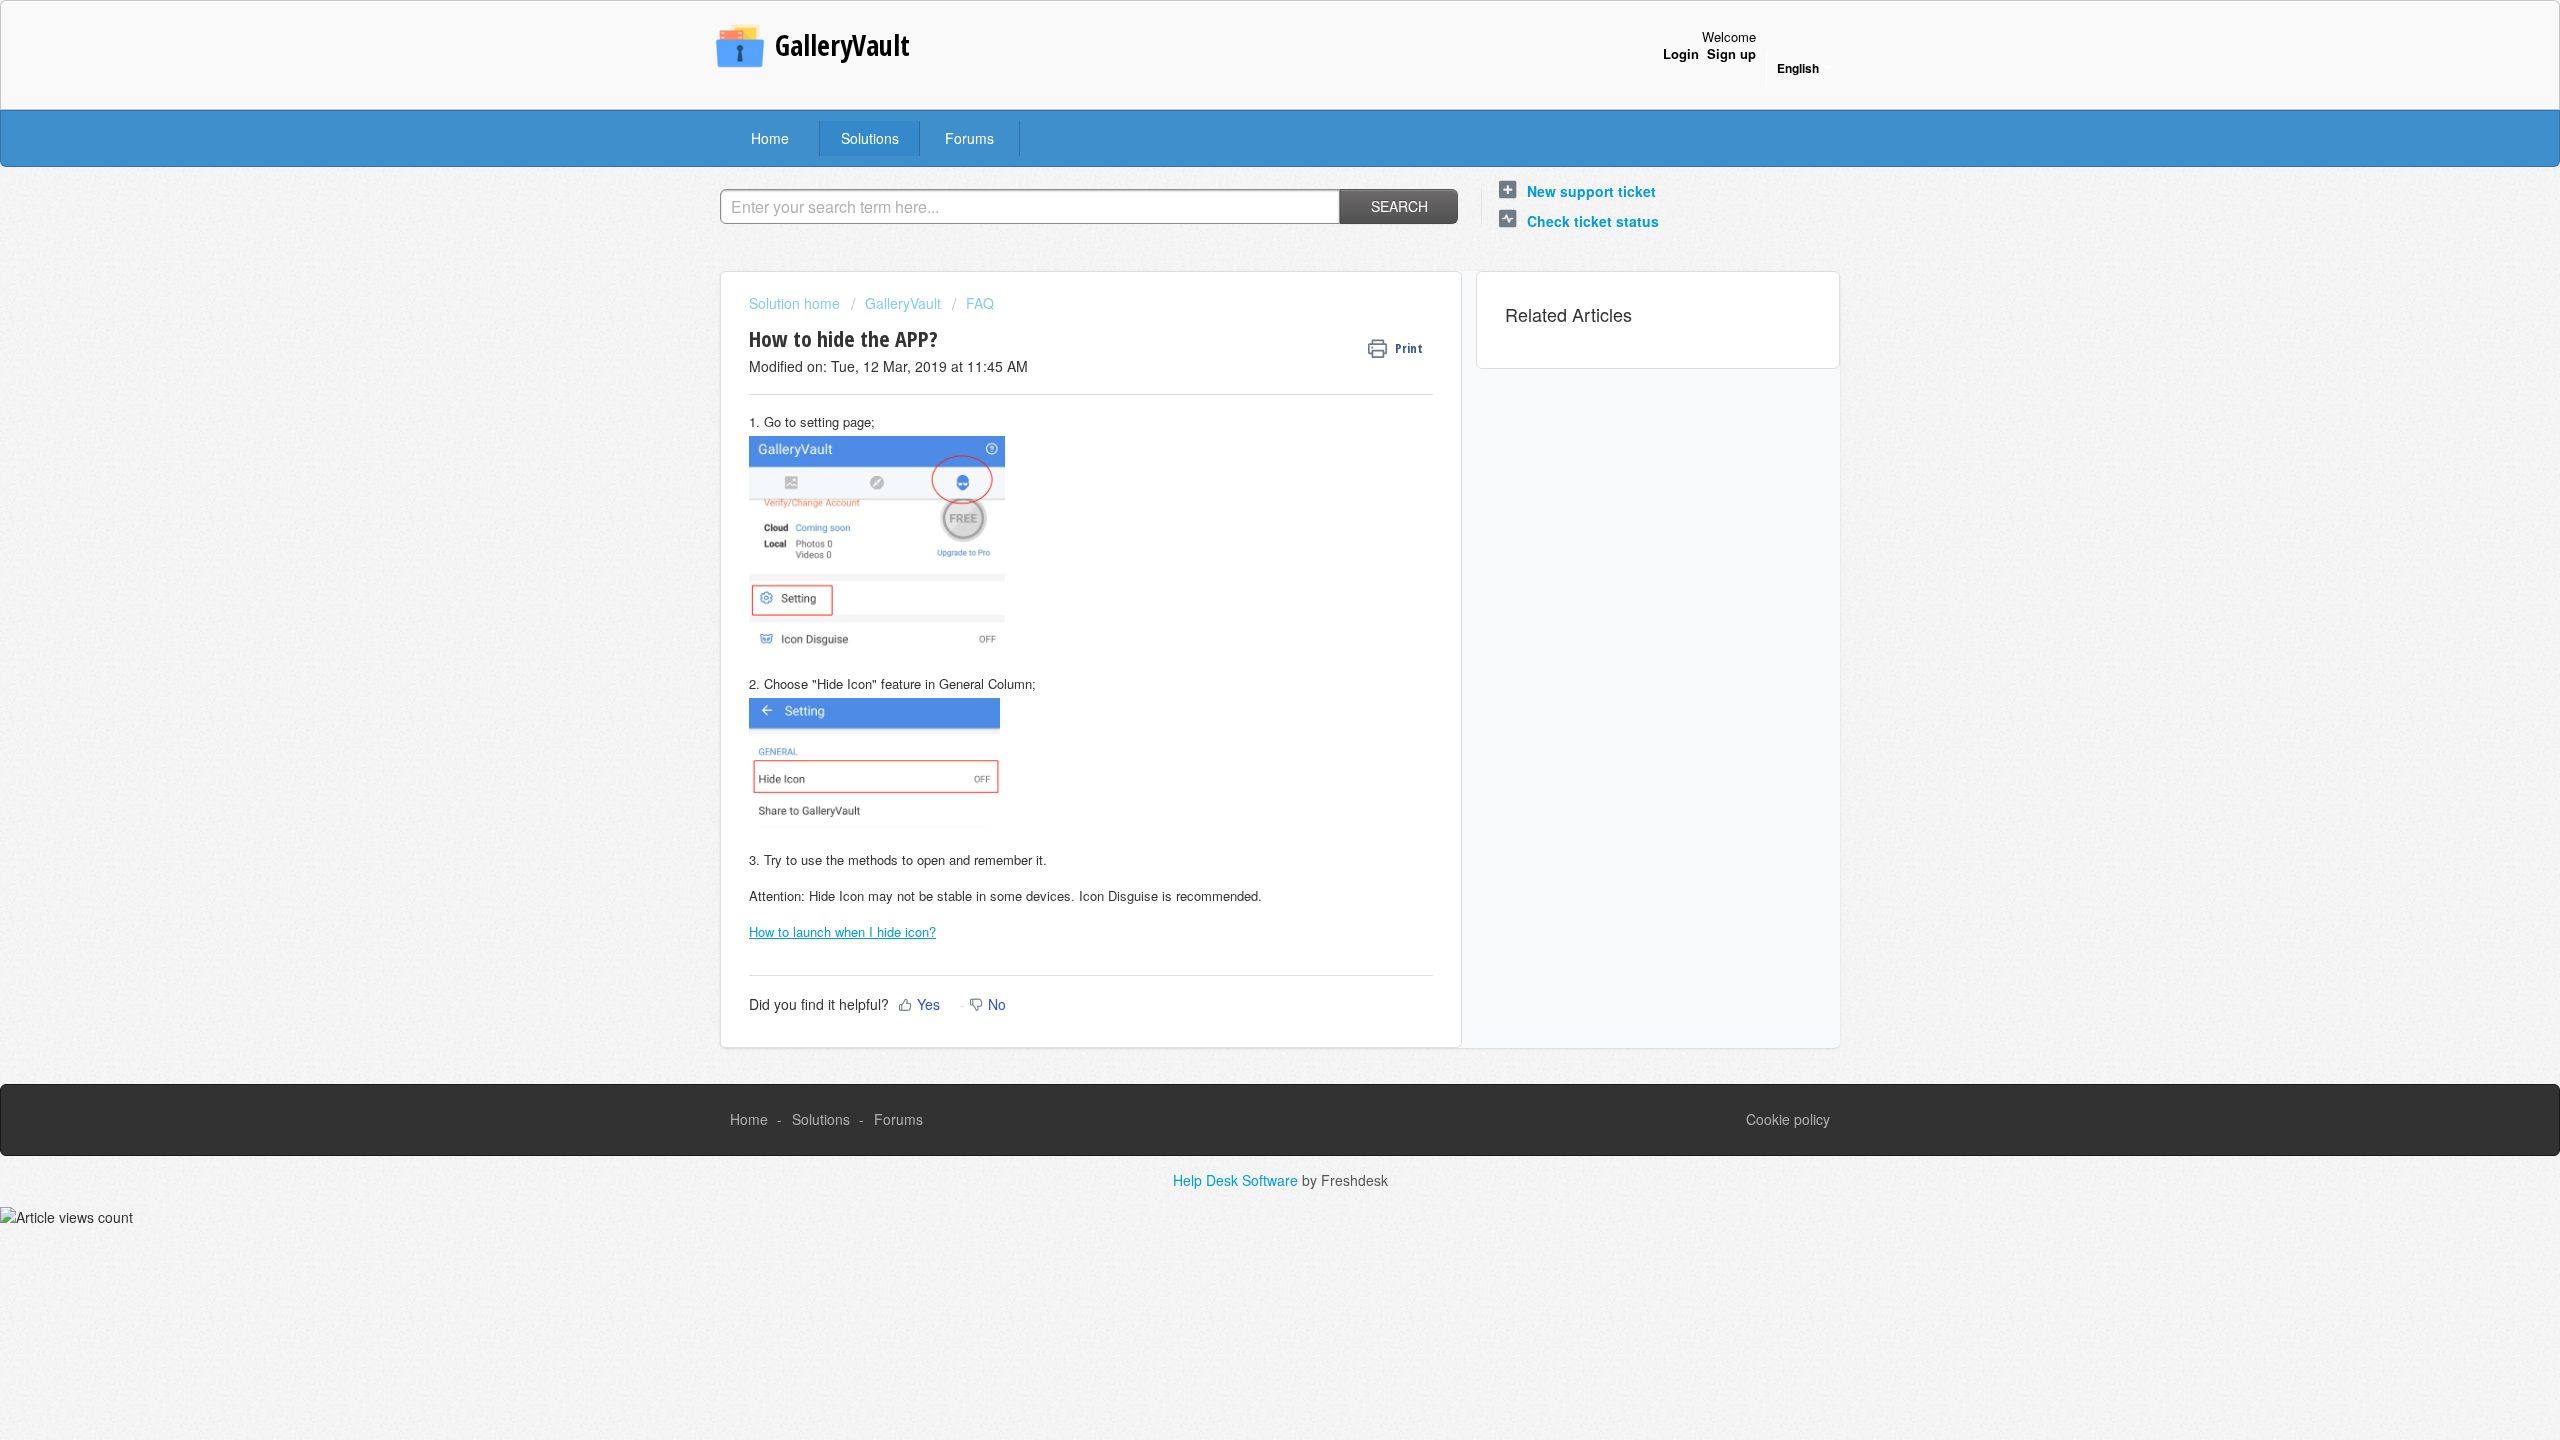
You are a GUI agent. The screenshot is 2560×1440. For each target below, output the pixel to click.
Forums (969, 138)
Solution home (796, 303)
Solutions (870, 138)
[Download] (1243, 464)
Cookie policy (1788, 1119)
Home (770, 138)
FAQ (980, 303)
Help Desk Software (1237, 1180)
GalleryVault (903, 303)
